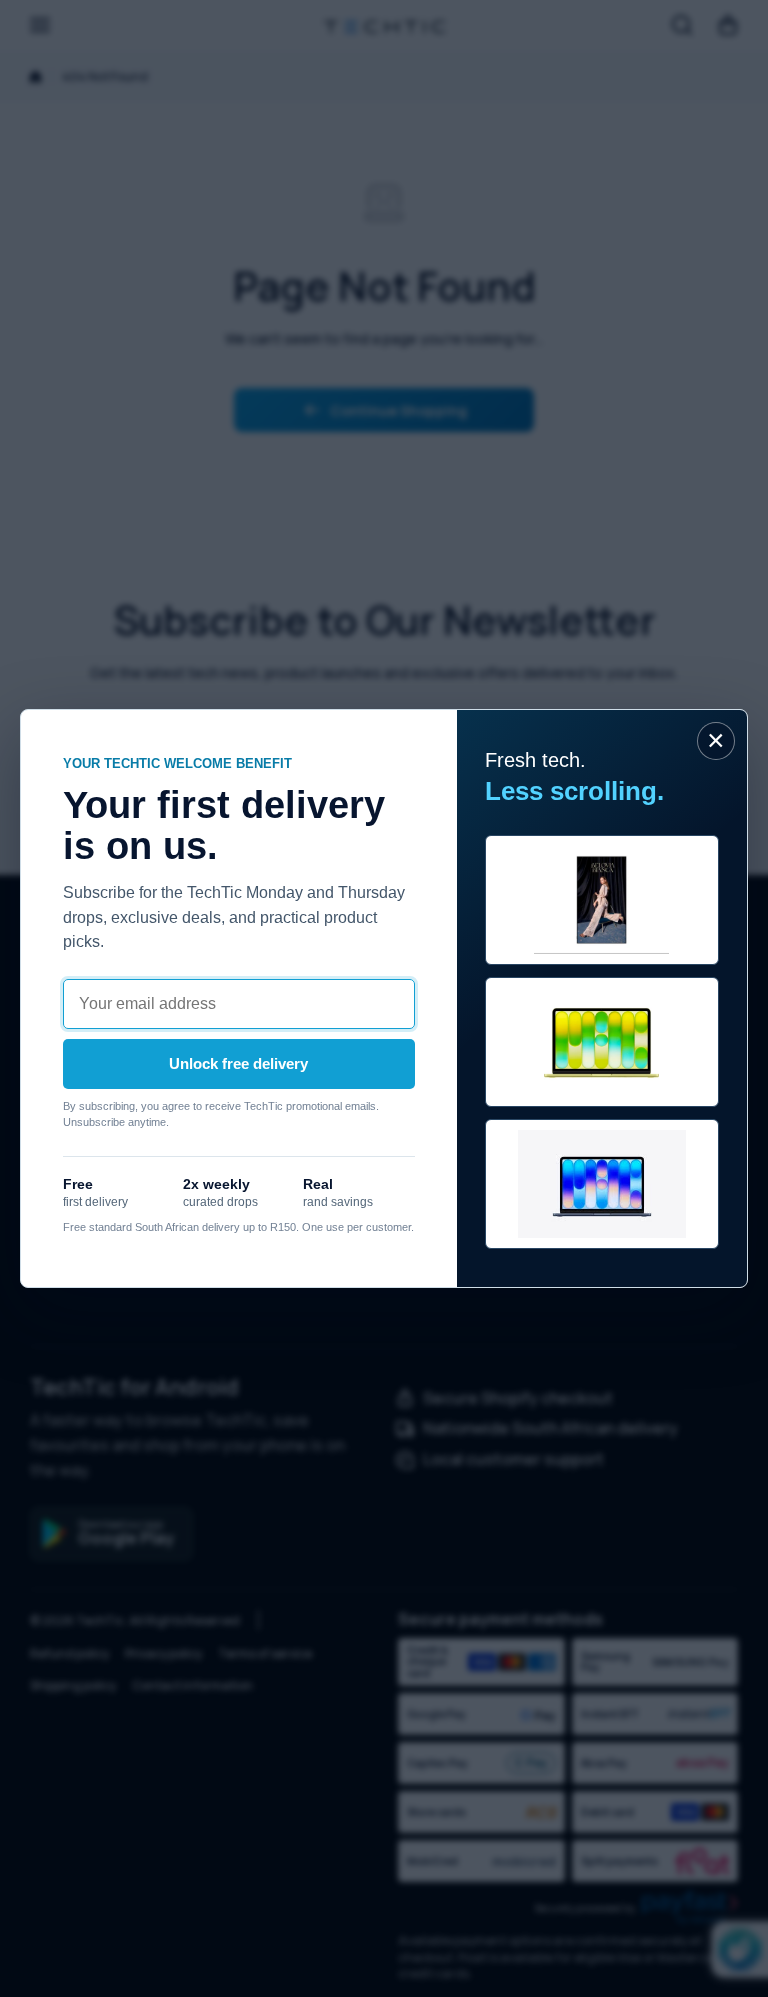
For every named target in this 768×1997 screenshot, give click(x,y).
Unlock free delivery (238, 1063)
